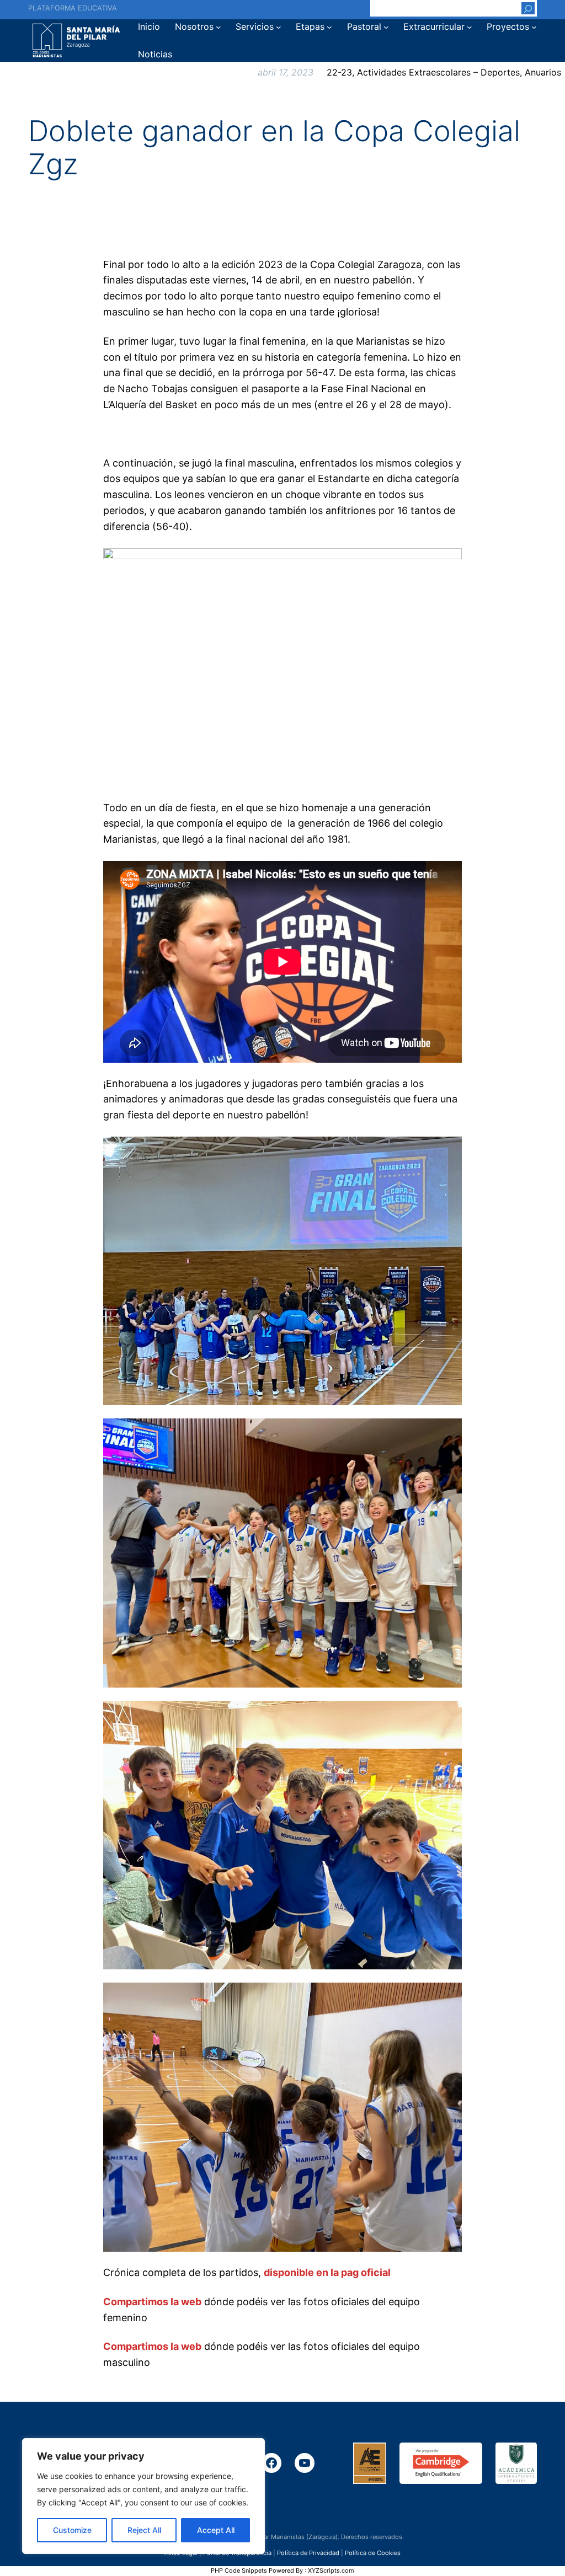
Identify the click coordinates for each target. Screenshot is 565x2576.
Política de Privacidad (308, 2552)
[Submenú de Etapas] (329, 27)
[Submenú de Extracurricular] (470, 27)
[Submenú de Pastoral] (386, 27)
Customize (72, 2530)
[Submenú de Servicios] (279, 27)
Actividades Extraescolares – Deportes (438, 72)
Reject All (144, 2530)
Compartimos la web (152, 2302)
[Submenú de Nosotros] (218, 27)
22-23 (339, 72)
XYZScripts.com (331, 2570)
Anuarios (543, 72)
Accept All (216, 2530)
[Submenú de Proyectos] (534, 27)
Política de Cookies (373, 2552)
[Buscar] (528, 8)
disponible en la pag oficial (327, 2272)
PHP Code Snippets (239, 2570)
